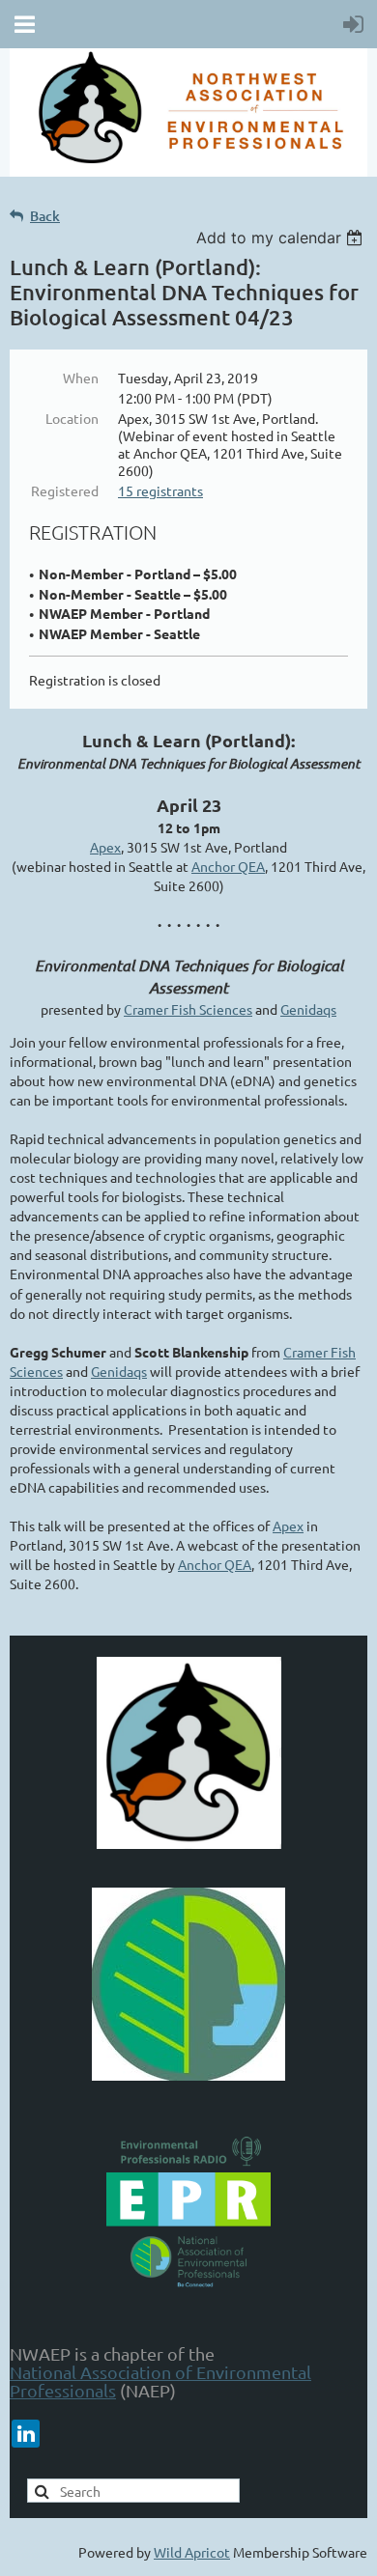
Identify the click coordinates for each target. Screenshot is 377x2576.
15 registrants (160, 490)
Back (45, 216)
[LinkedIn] (26, 2434)
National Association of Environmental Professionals (160, 2381)
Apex (105, 847)
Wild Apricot (192, 2552)
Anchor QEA (228, 866)
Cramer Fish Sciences (188, 1009)
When (81, 378)
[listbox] (282, 238)
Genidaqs (308, 1009)
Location (72, 418)
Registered (65, 490)
